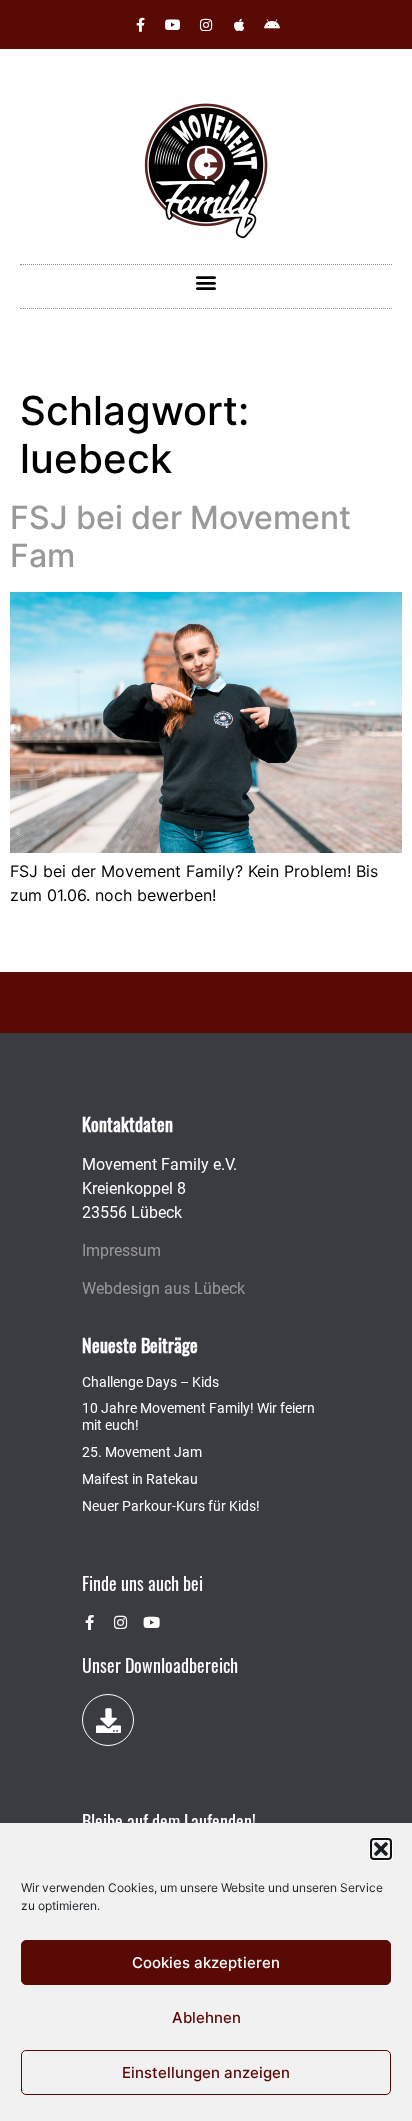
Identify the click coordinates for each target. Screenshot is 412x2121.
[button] (381, 1849)
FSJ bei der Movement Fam (180, 536)
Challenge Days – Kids (150, 1382)
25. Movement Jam (142, 1452)
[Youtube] (173, 25)
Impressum (121, 1250)
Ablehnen (206, 2017)
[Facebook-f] (140, 25)
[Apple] (239, 25)
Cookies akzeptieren (206, 1962)
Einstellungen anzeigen (206, 2072)
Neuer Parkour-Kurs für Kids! (171, 1506)
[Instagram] (206, 25)
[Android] (272, 25)
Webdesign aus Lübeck (163, 1288)
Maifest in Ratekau (140, 1479)
